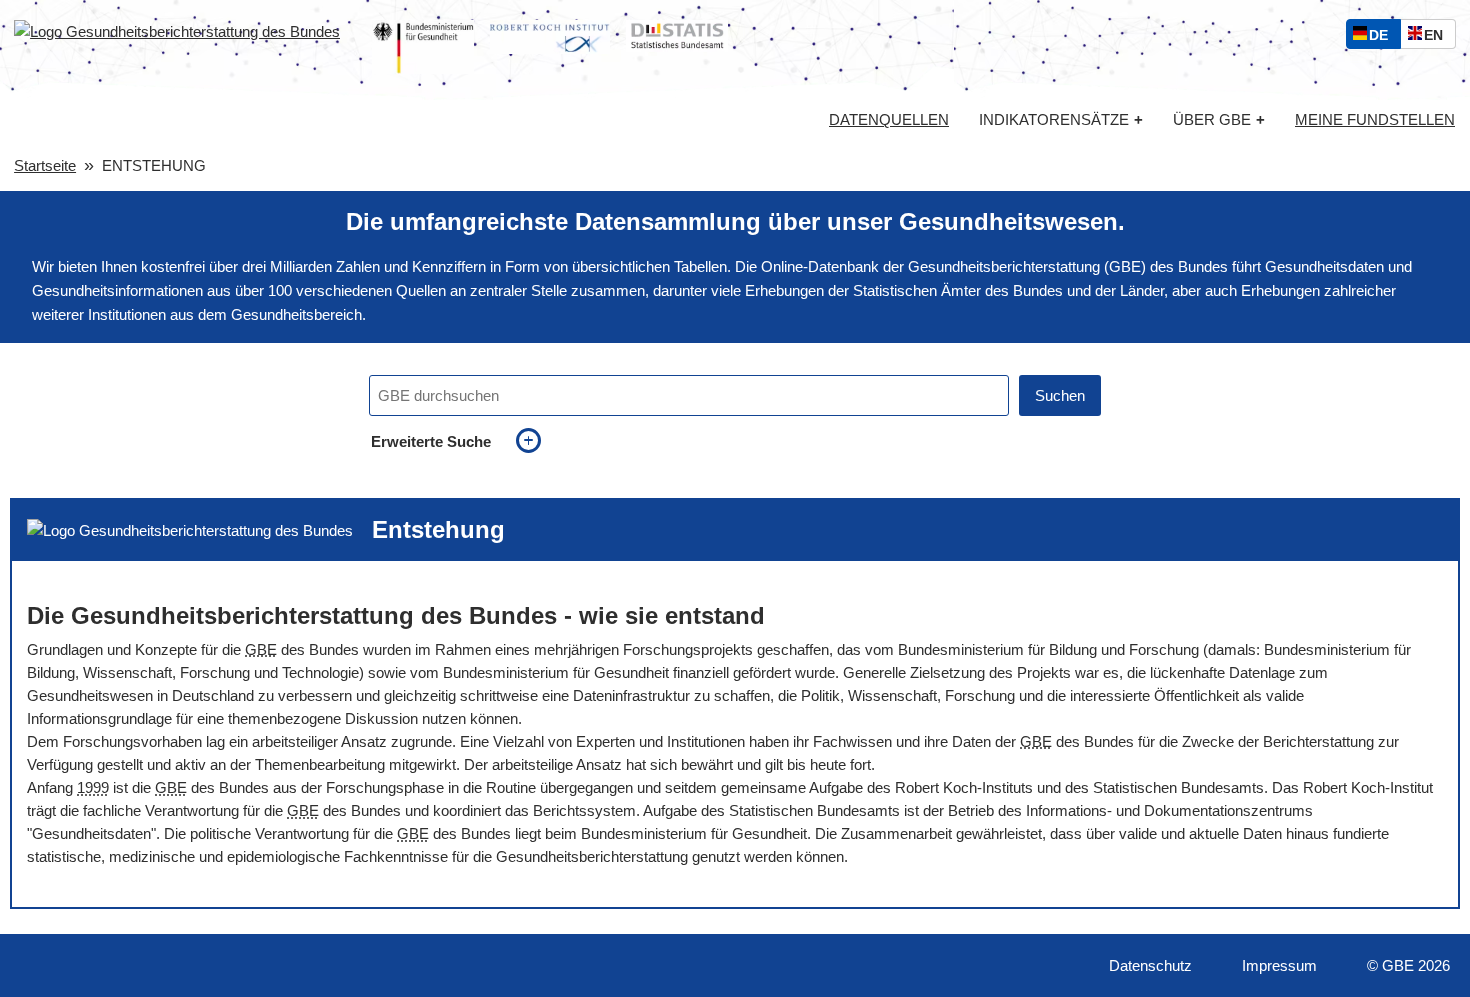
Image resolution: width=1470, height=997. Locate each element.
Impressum (1279, 965)
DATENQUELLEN (889, 120)
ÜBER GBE (1219, 119)
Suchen (1060, 395)
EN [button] (1438, 37)
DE (1383, 37)
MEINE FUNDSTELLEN (1375, 120)
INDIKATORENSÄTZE (1061, 119)
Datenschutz (1150, 965)
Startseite (45, 165)
